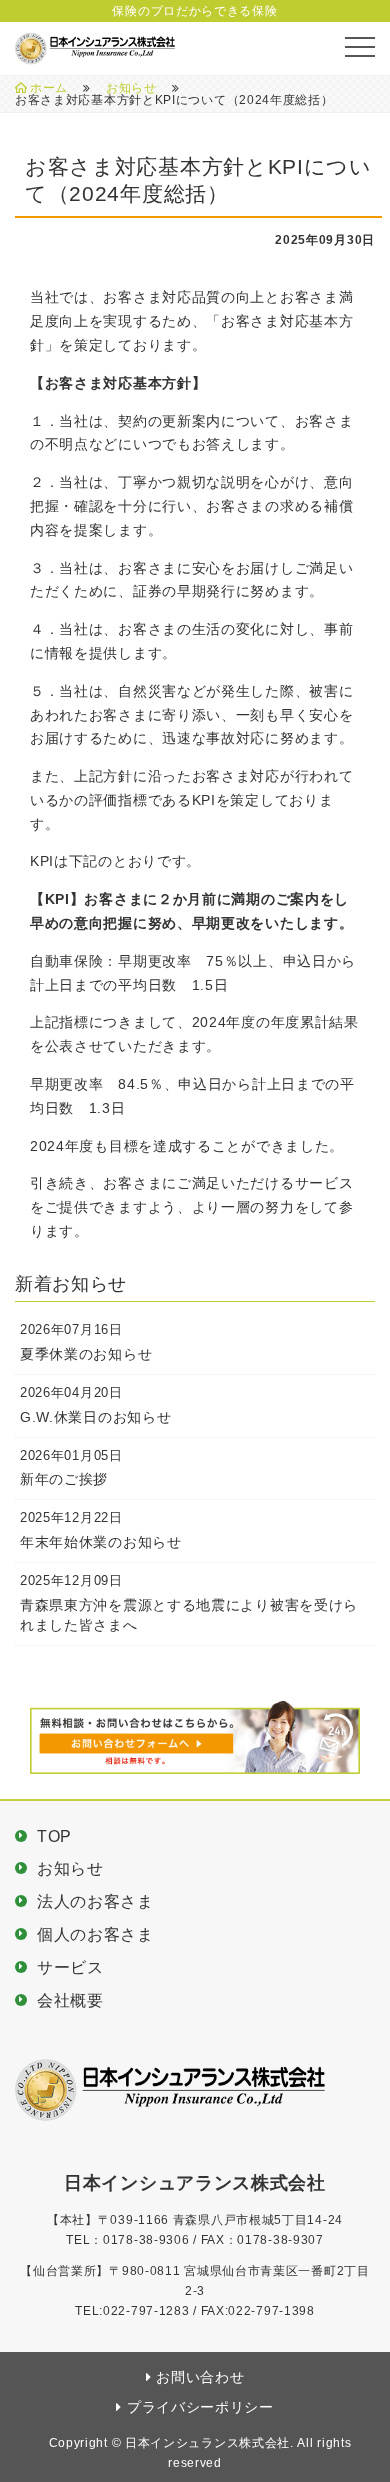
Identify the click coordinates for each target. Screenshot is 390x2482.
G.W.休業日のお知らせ (95, 1417)
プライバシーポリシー (200, 2407)
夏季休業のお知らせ (86, 1354)
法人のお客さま (95, 1901)
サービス (70, 1967)
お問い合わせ (200, 2377)
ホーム (49, 88)
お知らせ (131, 88)
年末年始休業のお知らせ (101, 1542)
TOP (54, 1836)
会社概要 (70, 2000)
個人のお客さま (95, 1934)
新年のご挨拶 (64, 1479)
